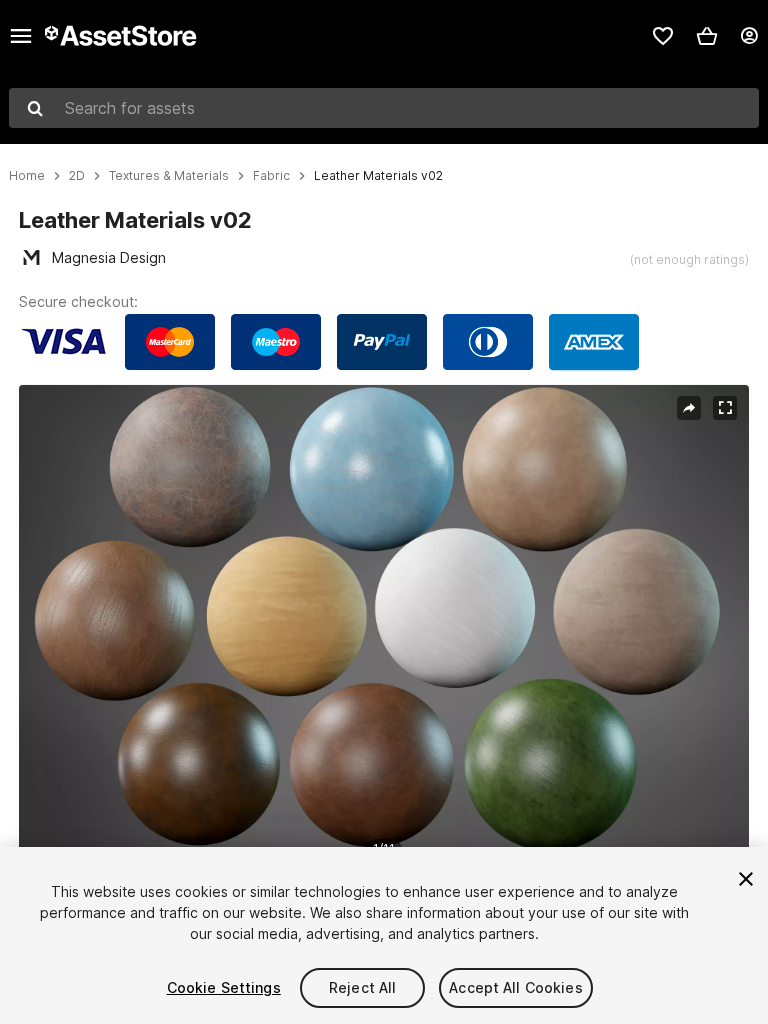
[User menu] (749, 36)
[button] (707, 36)
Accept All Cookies (516, 987)
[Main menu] (21, 36)
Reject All (362, 987)
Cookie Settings (224, 987)
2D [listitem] (77, 176)
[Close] (746, 879)
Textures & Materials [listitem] (169, 176)
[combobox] (384, 108)
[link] (663, 36)
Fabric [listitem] (271, 176)
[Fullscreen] (725, 408)
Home (27, 176)
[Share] (689, 408)
